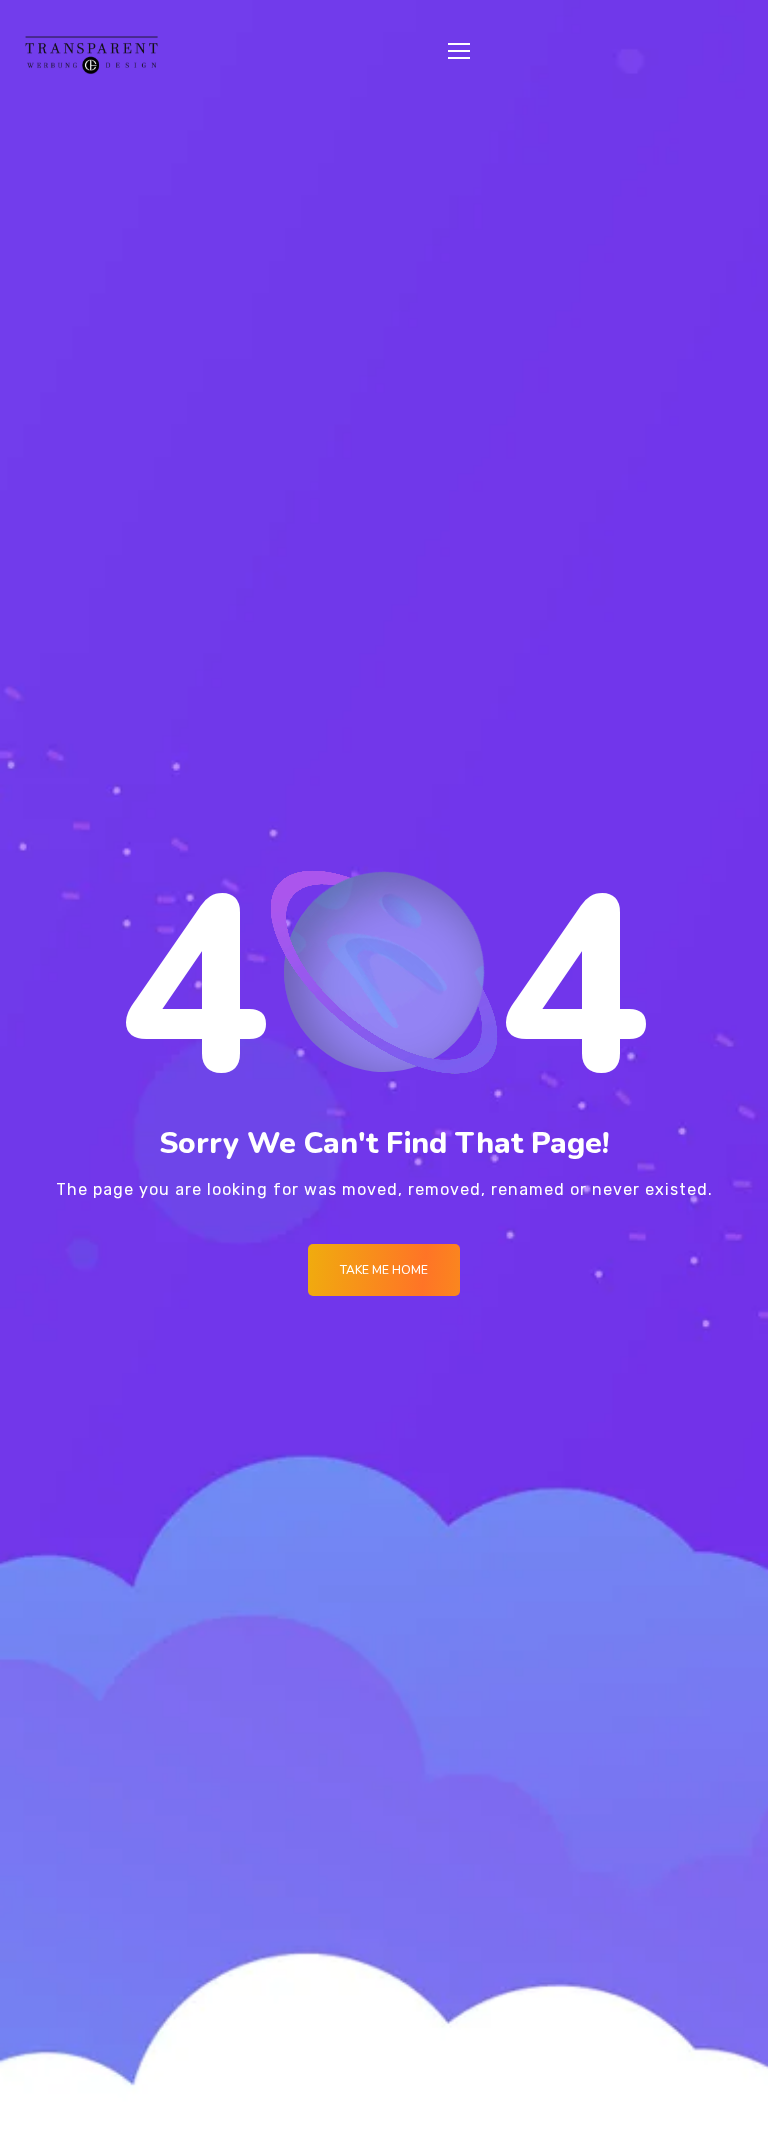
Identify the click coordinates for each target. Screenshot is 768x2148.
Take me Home (384, 1270)
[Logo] (91, 54)
